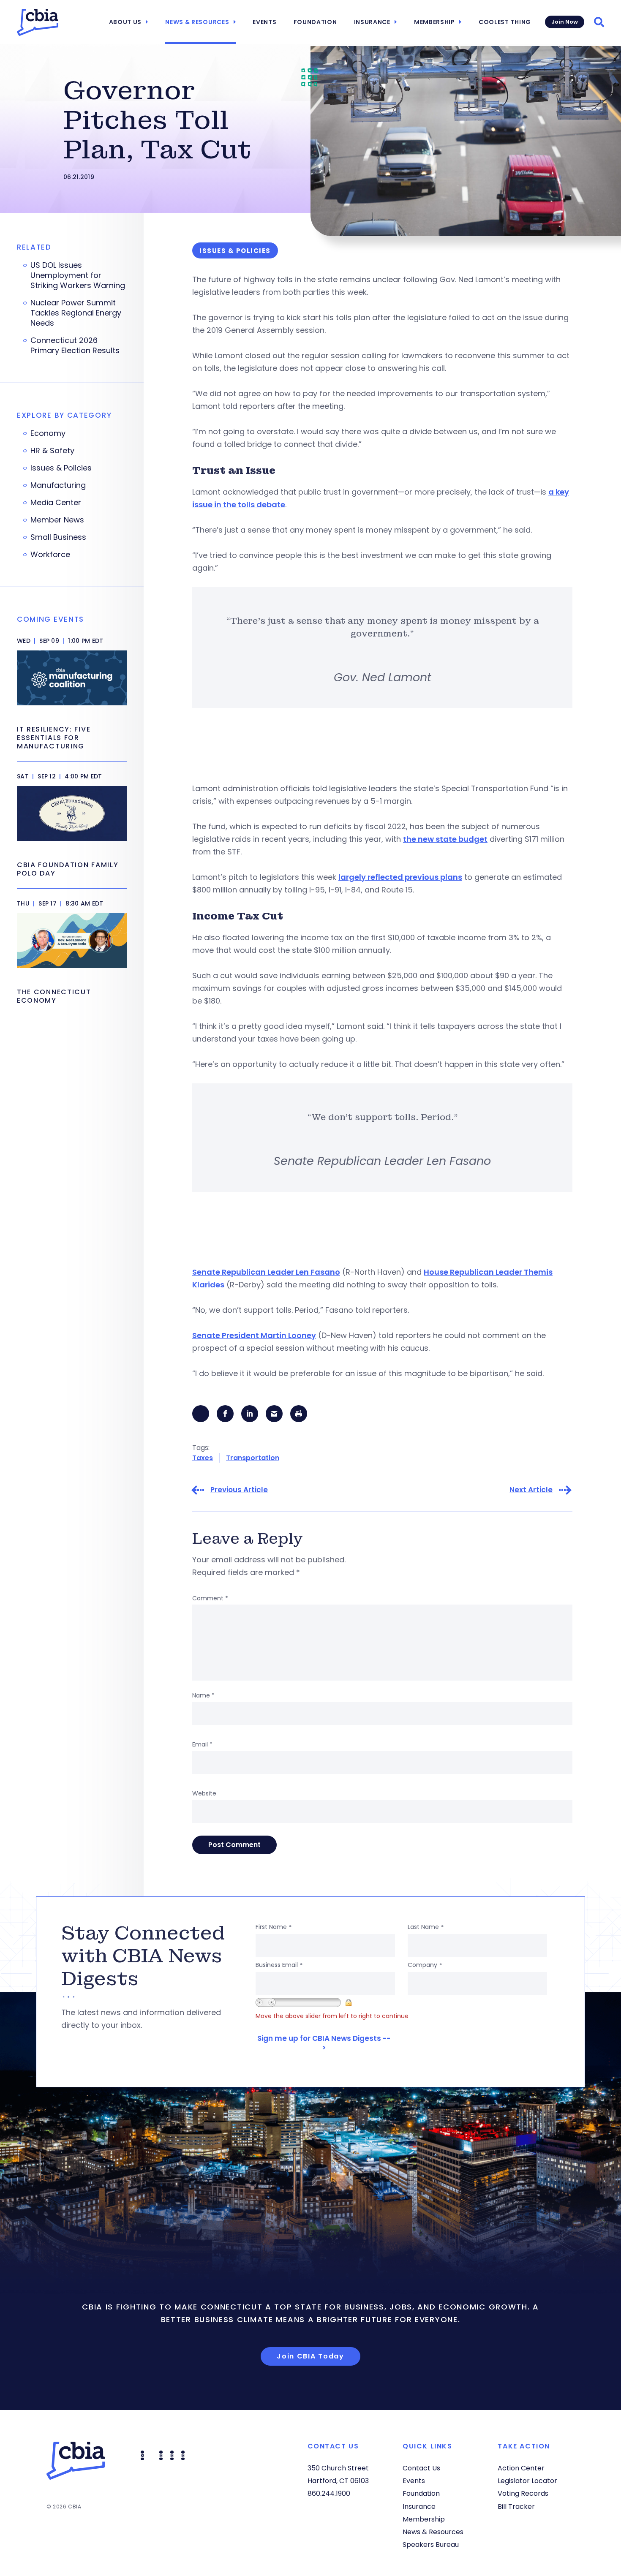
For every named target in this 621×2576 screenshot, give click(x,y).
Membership (434, 22)
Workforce (50, 555)
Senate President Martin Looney (254, 1335)
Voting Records (523, 2493)
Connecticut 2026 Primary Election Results (75, 345)
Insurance (372, 22)
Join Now (565, 22)
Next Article (531, 1490)
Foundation (315, 22)
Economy (48, 433)
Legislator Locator (527, 2481)
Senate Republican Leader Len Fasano (266, 1272)
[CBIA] (38, 22)
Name (203, 1695)
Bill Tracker (516, 2507)
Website (204, 1793)
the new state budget (445, 839)
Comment (210, 1598)
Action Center (521, 2468)
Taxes (203, 1458)
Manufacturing (58, 485)
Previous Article (239, 1490)
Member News (57, 520)
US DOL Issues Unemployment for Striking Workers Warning (78, 275)
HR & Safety (52, 451)
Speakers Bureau (431, 2545)
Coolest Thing (505, 22)
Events (264, 22)
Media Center (56, 503)
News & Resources (197, 22)
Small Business (58, 537)
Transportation (253, 1458)
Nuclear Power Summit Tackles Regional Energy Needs (76, 313)
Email (202, 1744)
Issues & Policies (61, 468)
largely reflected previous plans (400, 877)
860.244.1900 (329, 2493)
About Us (125, 22)
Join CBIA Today (310, 2356)
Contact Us (421, 2468)
